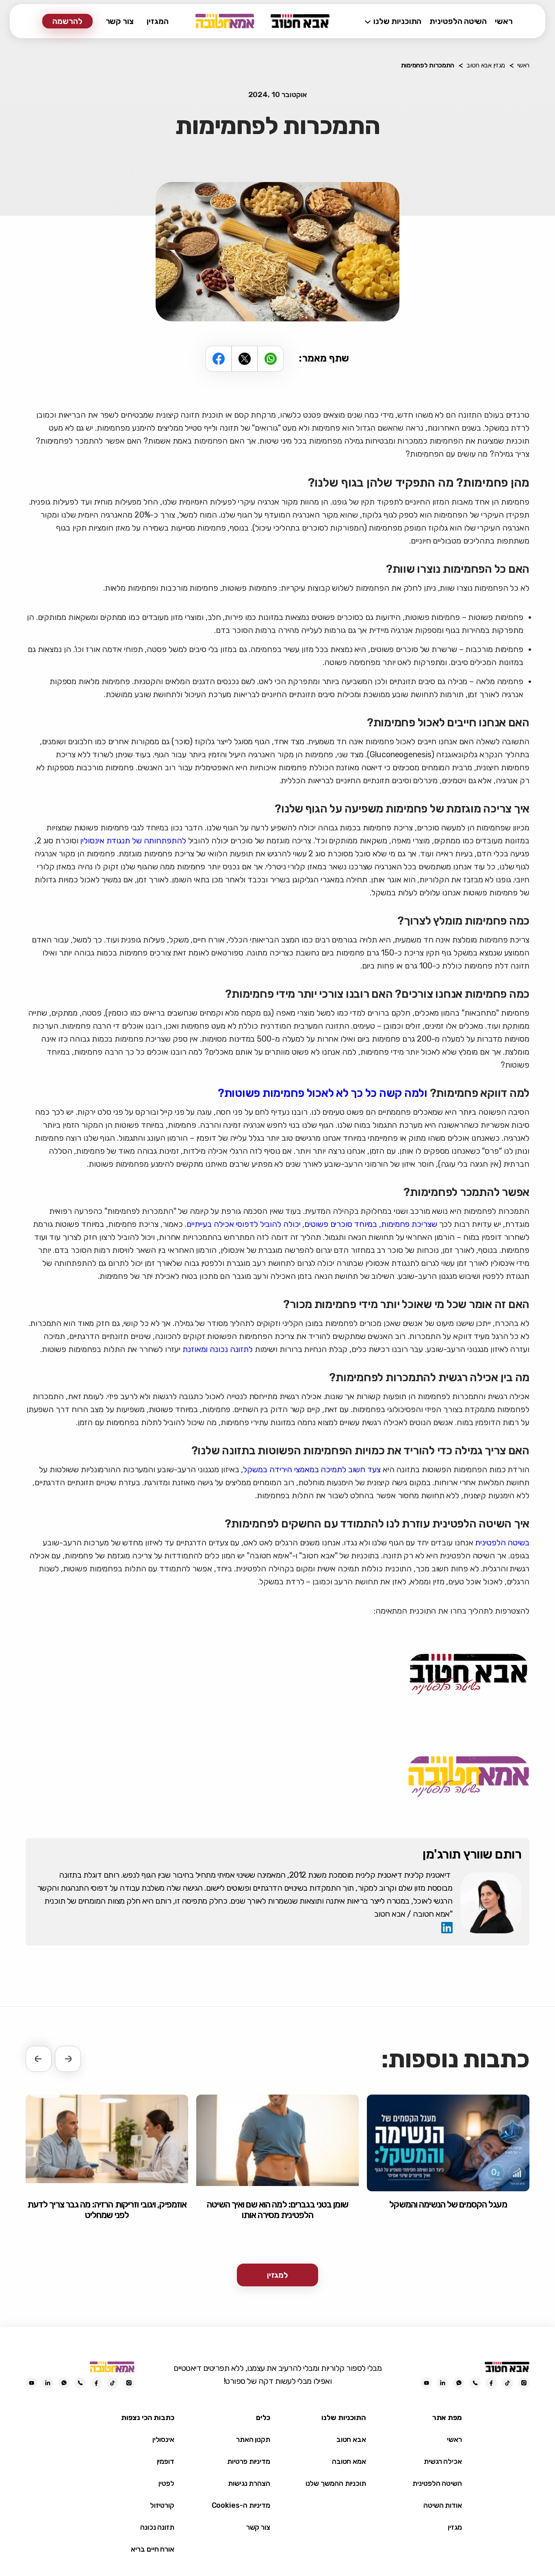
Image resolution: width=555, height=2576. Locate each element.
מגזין (455, 2527)
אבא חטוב (351, 2440)
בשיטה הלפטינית (502, 1543)
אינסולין (163, 2440)
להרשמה (67, 21)
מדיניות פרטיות (249, 2461)
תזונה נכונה (157, 2527)
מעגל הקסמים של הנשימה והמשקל (448, 2205)
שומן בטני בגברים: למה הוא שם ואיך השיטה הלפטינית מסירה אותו (277, 2210)
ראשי (504, 21)
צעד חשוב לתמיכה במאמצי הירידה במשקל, (311, 1469)
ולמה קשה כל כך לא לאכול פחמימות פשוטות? (323, 1093)
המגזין (158, 21)
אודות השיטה (443, 2505)
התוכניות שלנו (397, 21)
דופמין (166, 2461)
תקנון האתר (253, 2440)
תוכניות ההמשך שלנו (336, 2483)
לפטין (166, 2483)
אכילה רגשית (443, 2461)
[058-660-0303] (475, 2383)
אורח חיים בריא (153, 2549)
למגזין (278, 2275)
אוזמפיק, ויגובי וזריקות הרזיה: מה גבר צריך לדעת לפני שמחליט (107, 2210)
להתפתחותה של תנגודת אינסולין (133, 841)
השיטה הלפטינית (458, 21)
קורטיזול (162, 2505)
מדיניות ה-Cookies (241, 2505)
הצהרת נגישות (249, 2483)
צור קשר (120, 21)
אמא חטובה (349, 2461)
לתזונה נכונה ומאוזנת (218, 1349)
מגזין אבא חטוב (486, 65)
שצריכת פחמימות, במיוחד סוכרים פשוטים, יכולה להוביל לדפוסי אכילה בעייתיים (312, 1224)
